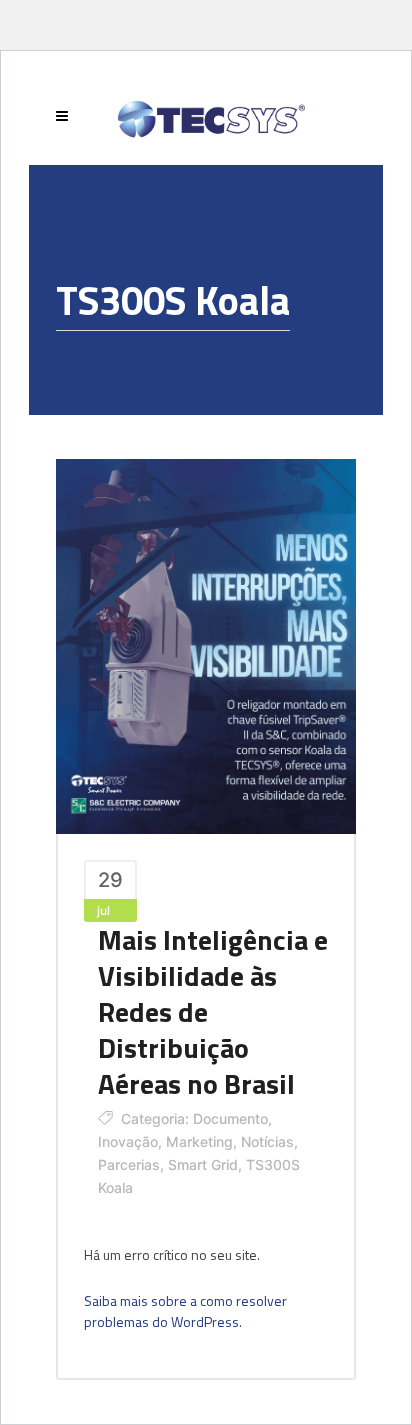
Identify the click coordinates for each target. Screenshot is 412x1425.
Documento (230, 1118)
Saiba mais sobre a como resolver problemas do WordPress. (185, 1311)
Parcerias (129, 1164)
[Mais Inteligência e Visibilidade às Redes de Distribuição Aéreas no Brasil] (206, 644)
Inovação (128, 1141)
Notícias (267, 1141)
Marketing (199, 1141)
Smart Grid (203, 1164)
